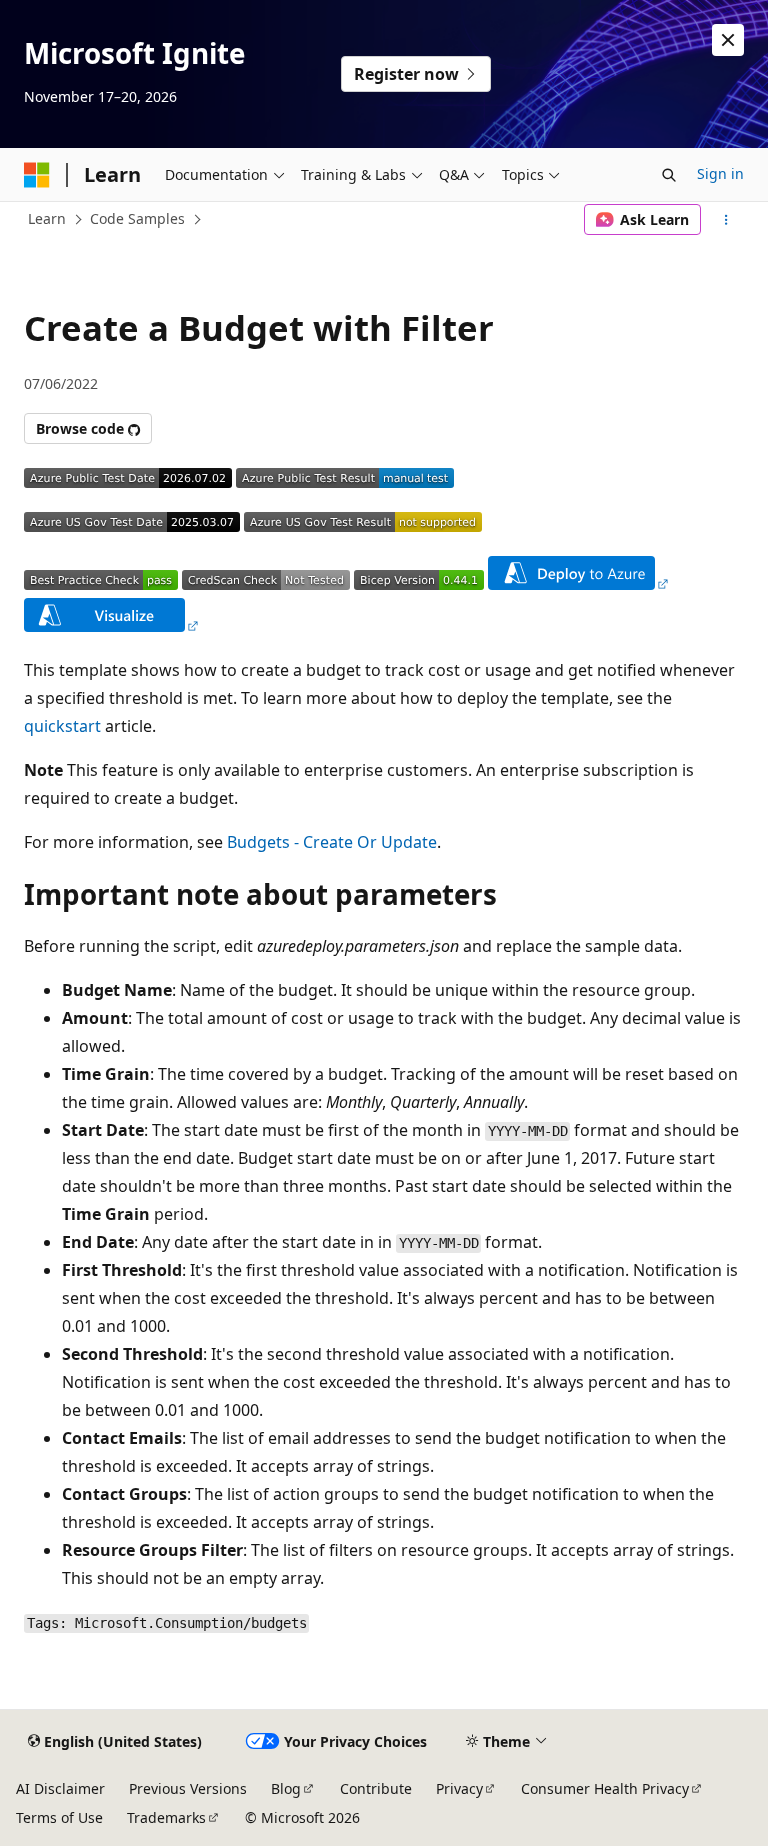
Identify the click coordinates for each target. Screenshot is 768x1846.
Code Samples (137, 218)
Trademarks (166, 1817)
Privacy (459, 1788)
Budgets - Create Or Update (332, 842)
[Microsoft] (37, 175)
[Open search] (669, 175)
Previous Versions (188, 1788)
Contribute (376, 1788)
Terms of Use (59, 1817)
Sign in (720, 173)
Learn (47, 218)
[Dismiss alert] (728, 40)
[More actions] (726, 220)
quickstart (62, 726)
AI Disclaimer (60, 1788)
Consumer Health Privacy (605, 1788)
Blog (286, 1788)
